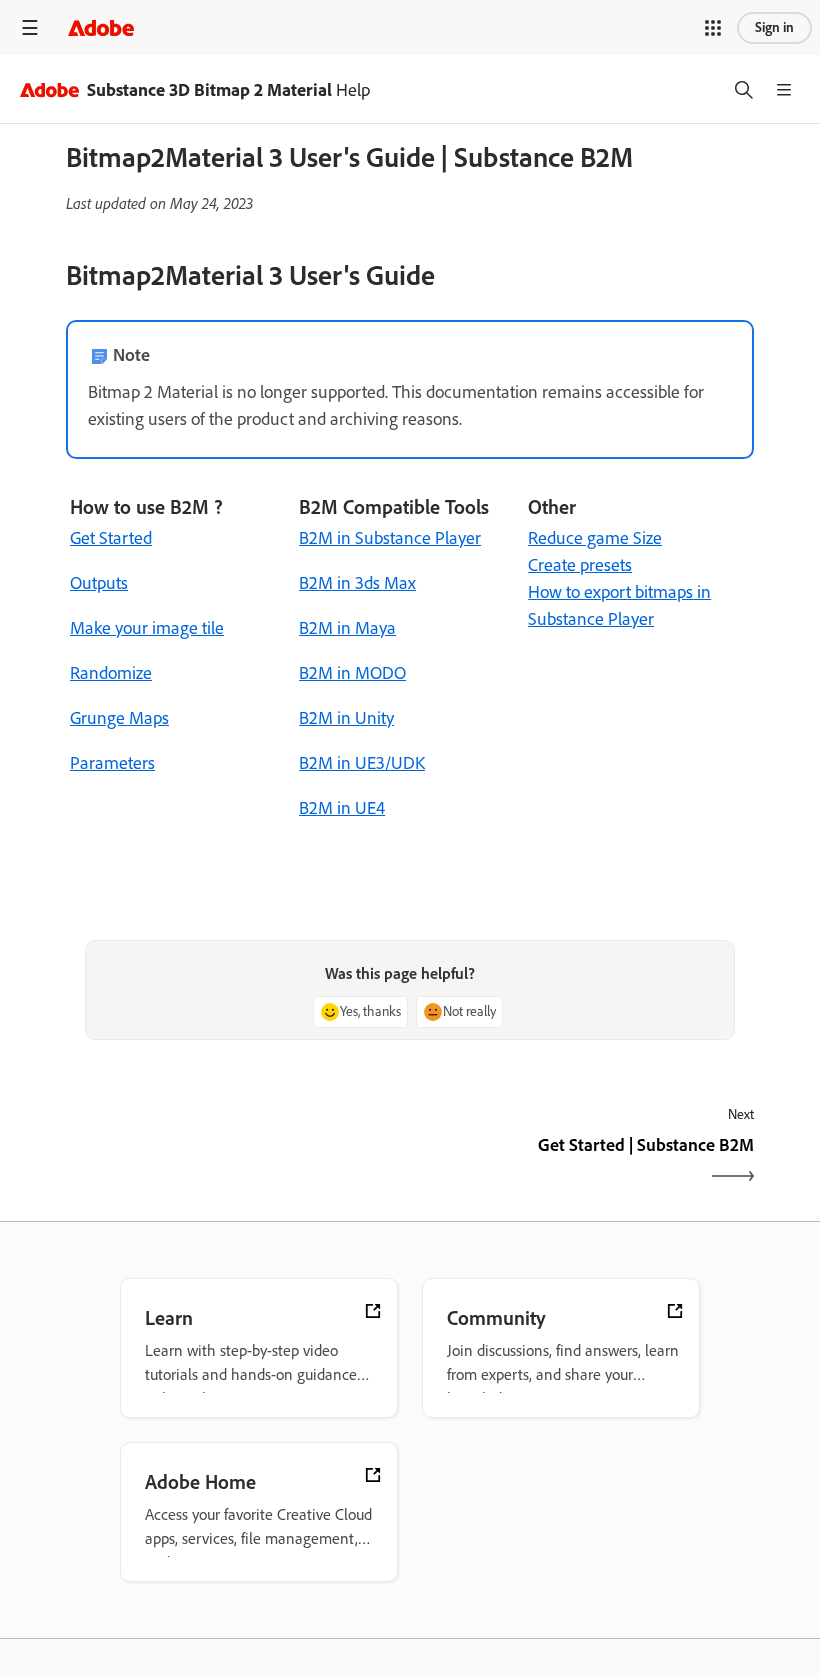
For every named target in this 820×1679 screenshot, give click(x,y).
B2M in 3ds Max (357, 583)
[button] (713, 28)
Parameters (112, 763)
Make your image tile (147, 628)
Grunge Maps (119, 718)
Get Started (111, 538)
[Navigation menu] (30, 27)
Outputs (99, 583)
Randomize (111, 673)
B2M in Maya (347, 628)
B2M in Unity (346, 718)
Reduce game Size (595, 538)
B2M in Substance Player (390, 538)
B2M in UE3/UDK (362, 763)
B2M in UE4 (342, 808)
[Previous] (235, 1162)
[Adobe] (101, 27)
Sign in (774, 27)
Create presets (580, 565)
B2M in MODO (352, 673)
